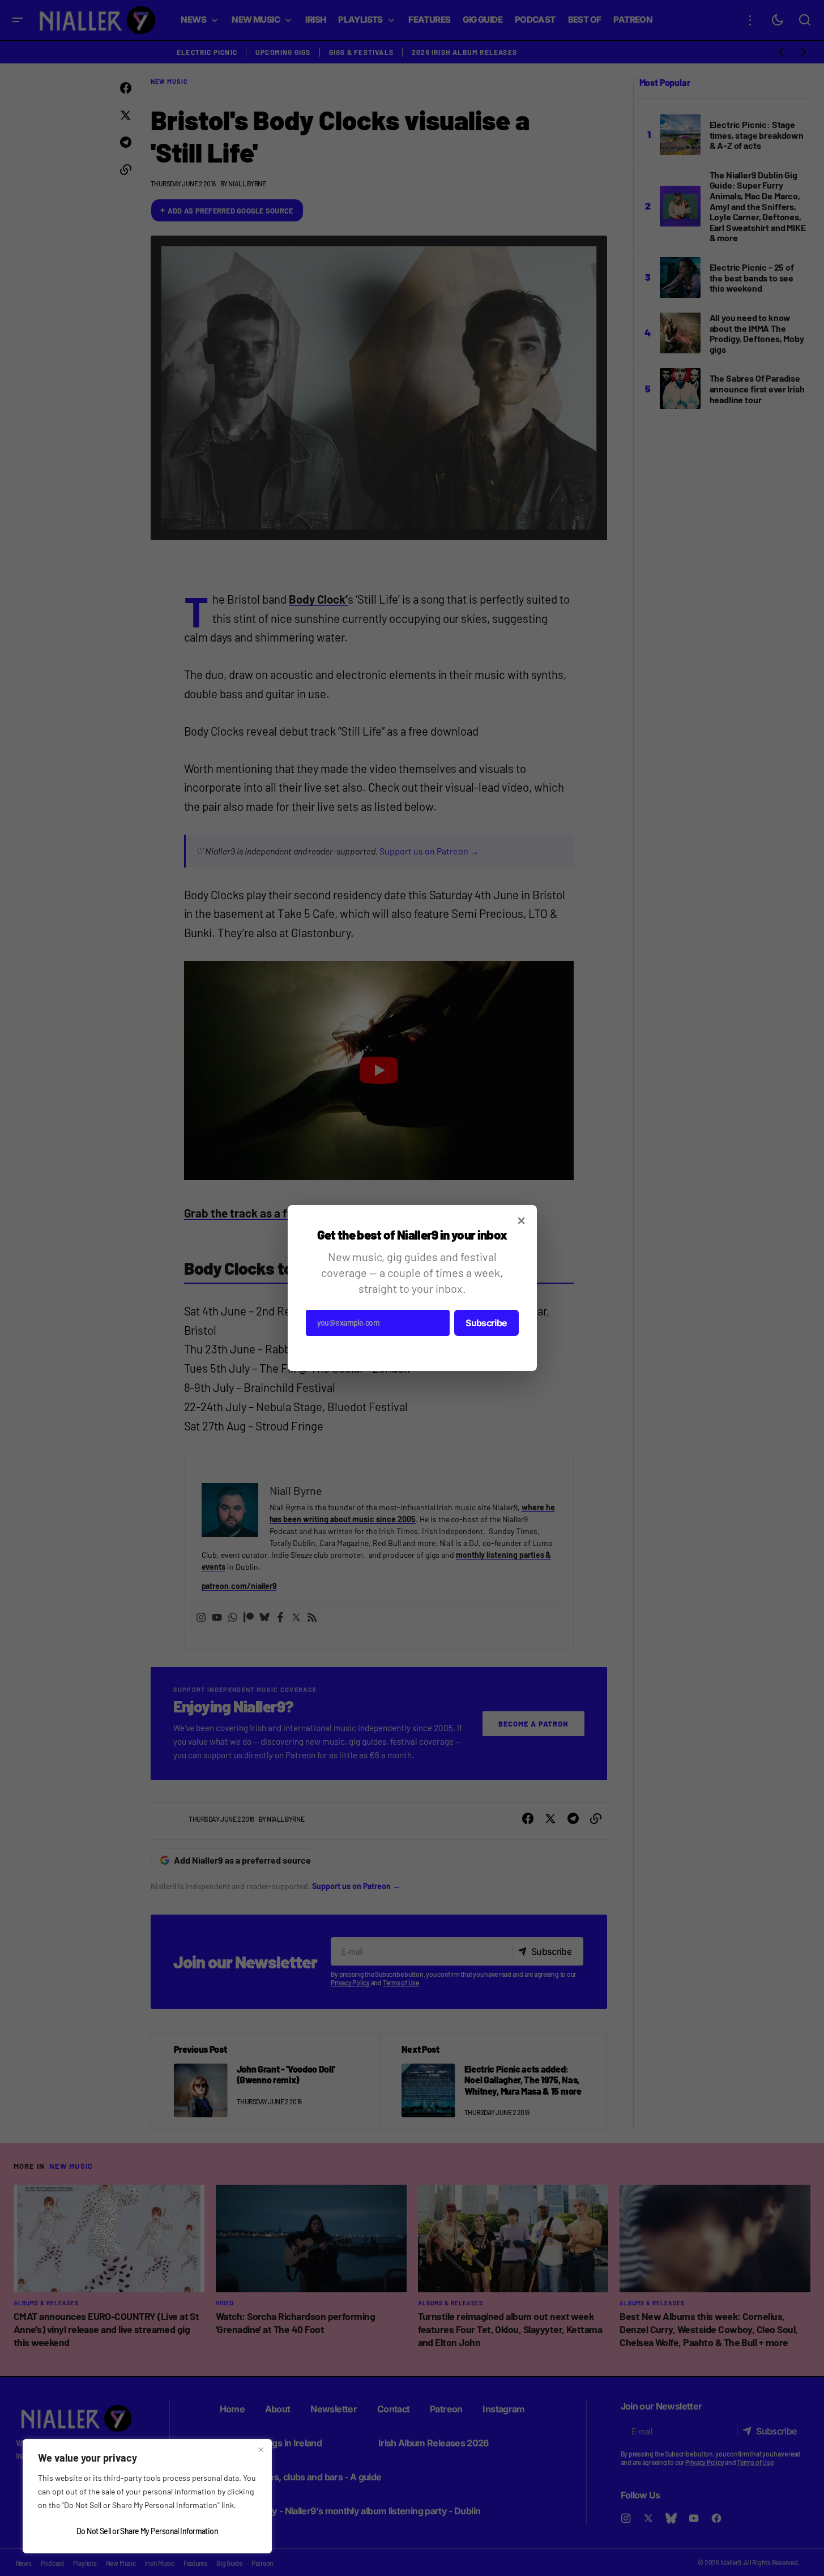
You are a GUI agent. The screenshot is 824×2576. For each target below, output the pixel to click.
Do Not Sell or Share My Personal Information (147, 2531)
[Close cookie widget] (261, 2450)
